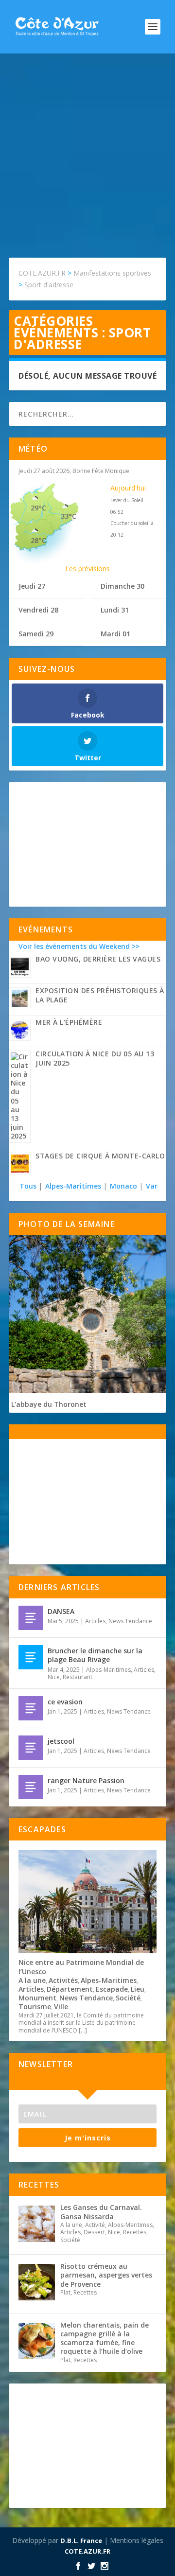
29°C (38, 508)
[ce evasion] (31, 1708)
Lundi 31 (115, 610)
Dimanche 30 (122, 586)
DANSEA (61, 1611)
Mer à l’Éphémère (69, 1022)
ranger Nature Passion (86, 1780)
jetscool (61, 1741)
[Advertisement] (87, 146)
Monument (37, 1998)
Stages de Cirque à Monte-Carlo (100, 1156)
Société (128, 1998)
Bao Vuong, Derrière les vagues (98, 959)
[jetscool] (31, 1748)
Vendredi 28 (38, 610)
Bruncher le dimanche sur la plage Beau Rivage (95, 1655)
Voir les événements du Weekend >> (79, 946)
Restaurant (78, 1677)
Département (70, 1989)
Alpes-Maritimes (73, 1186)
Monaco (123, 1186)
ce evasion (65, 1702)
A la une (32, 1980)
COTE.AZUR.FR (87, 2551)
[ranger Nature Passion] (31, 1787)
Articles (95, 1621)
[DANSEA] (31, 1618)
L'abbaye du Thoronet (49, 1404)
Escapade (112, 1989)
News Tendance (130, 1621)
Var (152, 1186)
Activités (63, 1980)
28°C (38, 540)
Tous (29, 1186)
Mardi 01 (115, 634)
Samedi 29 (36, 634)
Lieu (138, 1989)
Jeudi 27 (32, 586)
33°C (69, 516)
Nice (54, 1677)
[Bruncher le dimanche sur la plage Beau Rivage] (31, 1657)
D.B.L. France (81, 2541)
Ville (61, 2006)
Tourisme (35, 2006)
